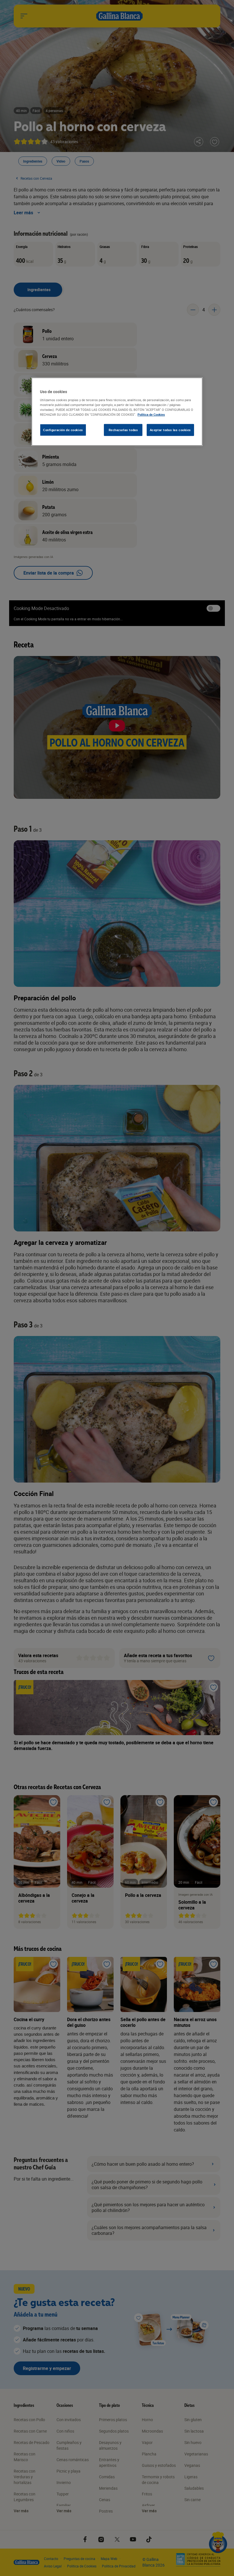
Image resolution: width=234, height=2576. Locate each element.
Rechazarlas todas (123, 430)
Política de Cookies (151, 414)
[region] (117, 412)
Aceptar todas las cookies (170, 430)
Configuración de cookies (63, 430)
